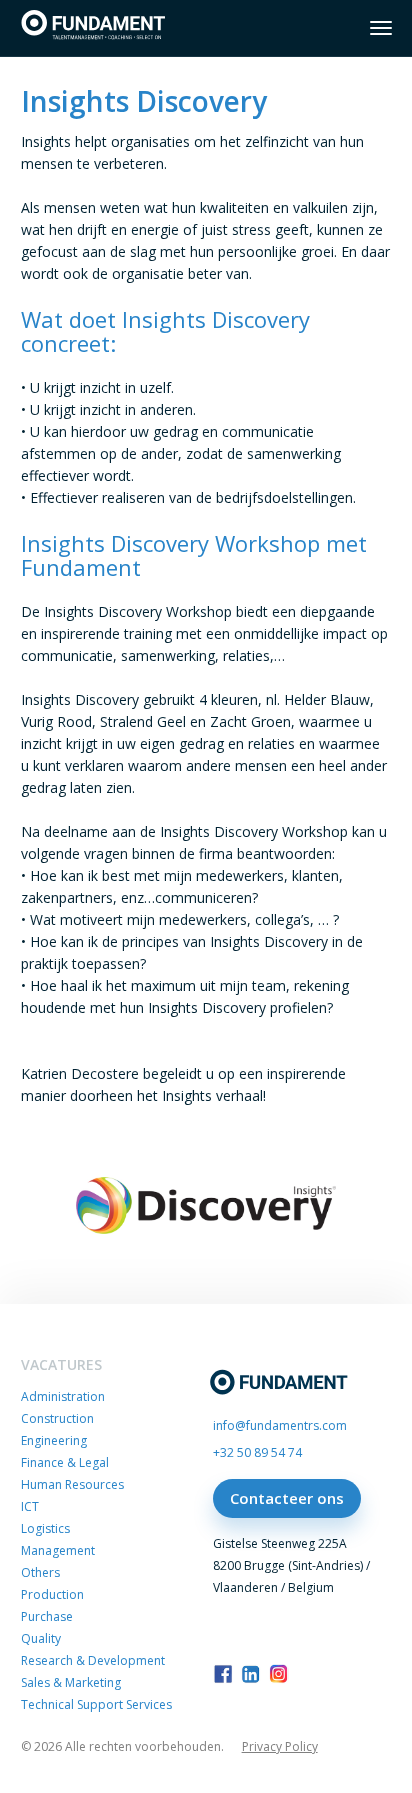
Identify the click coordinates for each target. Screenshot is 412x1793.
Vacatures (61, 1364)
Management (58, 1550)
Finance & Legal (65, 1462)
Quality (41, 1638)
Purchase (47, 1616)
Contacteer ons (287, 1498)
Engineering (54, 1440)
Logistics (45, 1528)
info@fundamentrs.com (280, 1425)
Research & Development (93, 1660)
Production (52, 1594)
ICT (30, 1506)
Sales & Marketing (71, 1682)
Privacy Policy (280, 1747)
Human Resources (72, 1484)
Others (40, 1572)
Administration (63, 1396)
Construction (57, 1418)
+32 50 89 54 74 (257, 1452)
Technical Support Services (96, 1704)
